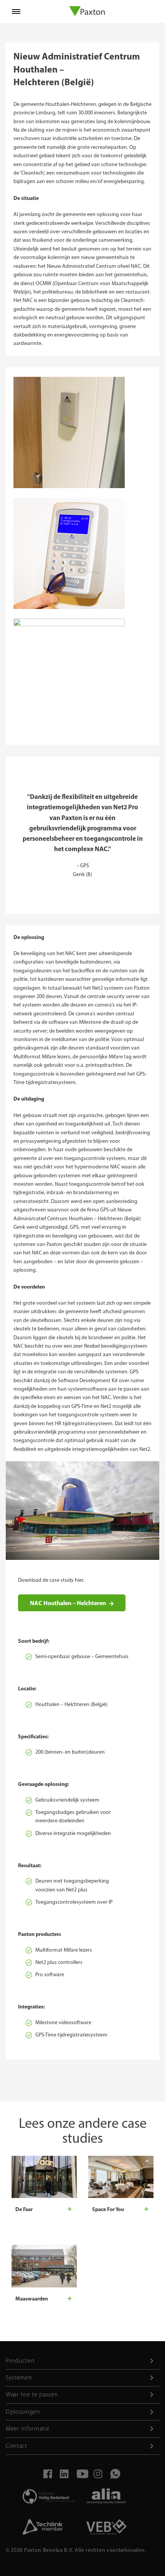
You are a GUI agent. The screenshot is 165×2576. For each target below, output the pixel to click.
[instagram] (97, 2476)
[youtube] (81, 2476)
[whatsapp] (114, 2476)
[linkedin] (64, 2476)
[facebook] (47, 2476)
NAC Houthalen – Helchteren (68, 1603)
